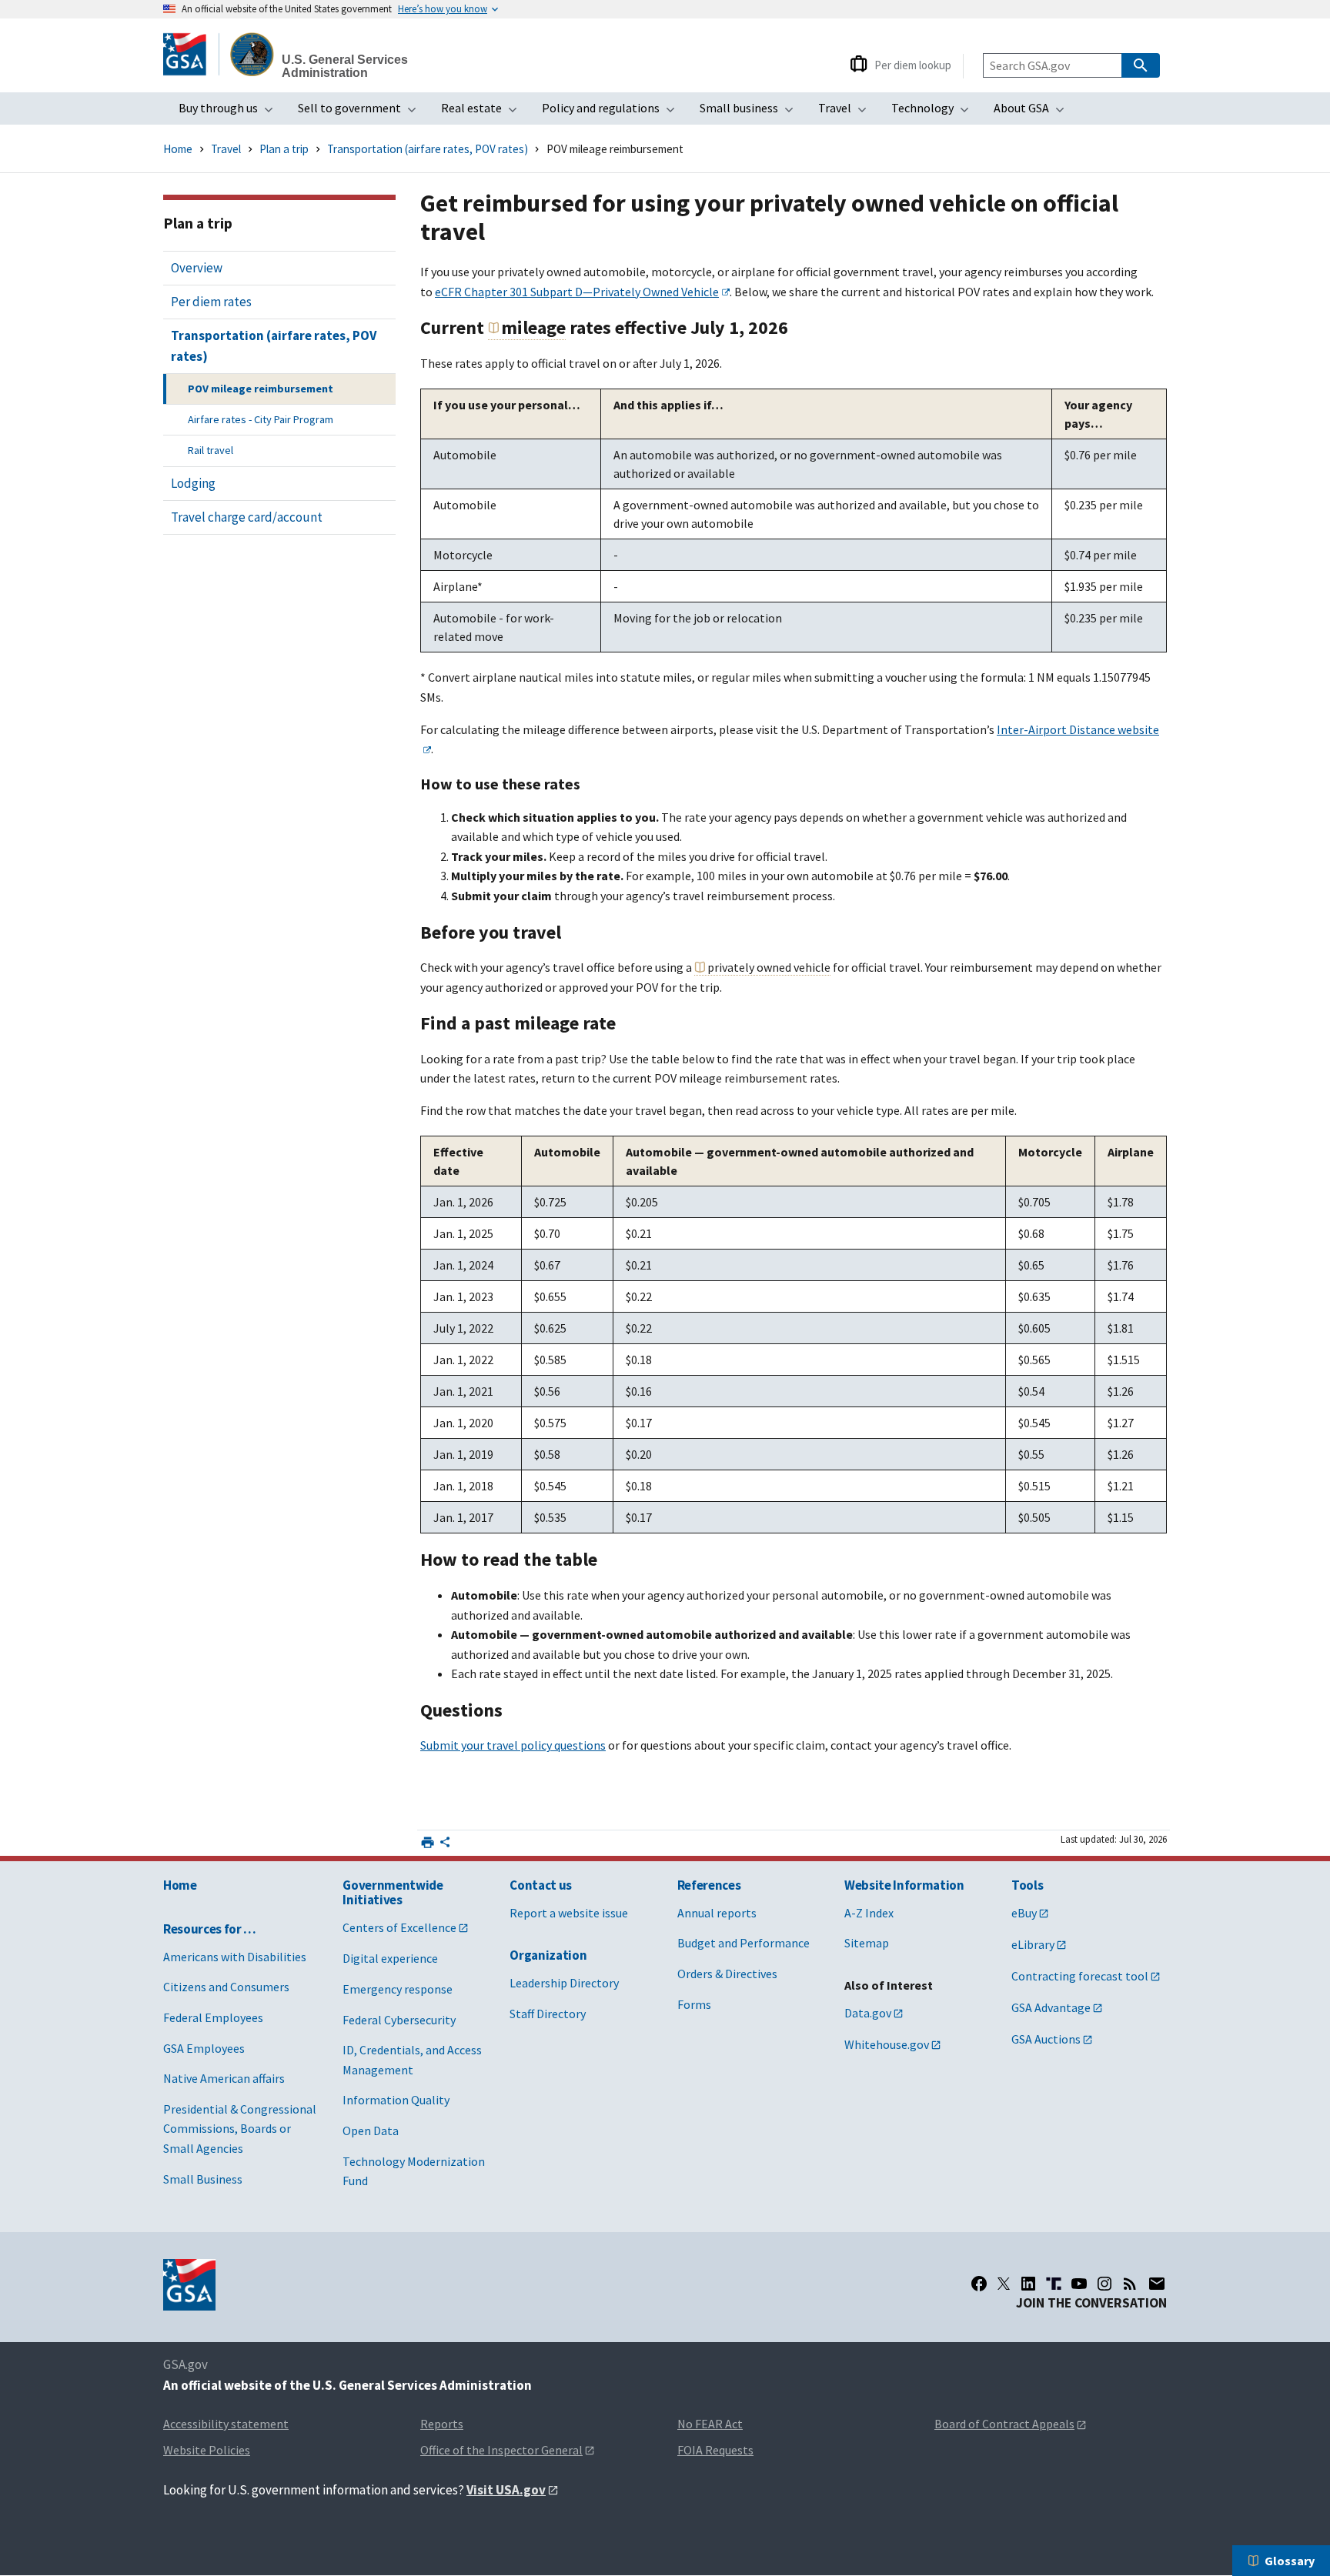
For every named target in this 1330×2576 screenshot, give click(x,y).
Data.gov (868, 2013)
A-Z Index (869, 1913)
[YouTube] (1079, 2284)
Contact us (541, 1885)
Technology (935, 112)
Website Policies (207, 2450)
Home (178, 149)
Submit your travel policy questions (513, 1745)
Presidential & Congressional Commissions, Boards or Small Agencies (240, 2129)
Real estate (484, 112)
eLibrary (1033, 1944)
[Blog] (1130, 2284)
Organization (548, 1955)
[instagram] (1104, 2284)
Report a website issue (569, 1913)
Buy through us (231, 112)
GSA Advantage (1051, 2007)
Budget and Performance (744, 1943)
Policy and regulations (613, 112)
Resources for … (210, 1929)
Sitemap (867, 1943)
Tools (1027, 1885)
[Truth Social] (1054, 2284)
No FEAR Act (710, 2424)
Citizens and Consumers (226, 1987)
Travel (847, 112)
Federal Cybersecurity (399, 2020)
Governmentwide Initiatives (393, 1892)
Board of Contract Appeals (1004, 2424)
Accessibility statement (226, 2424)
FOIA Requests (715, 2450)
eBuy (1024, 1913)
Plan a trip (284, 149)
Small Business (203, 2179)
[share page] (445, 1845)
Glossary (1290, 2561)
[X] (1004, 2284)
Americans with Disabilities (235, 1957)
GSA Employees (204, 2048)
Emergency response (398, 1989)
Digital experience (390, 1958)
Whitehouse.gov (887, 2044)
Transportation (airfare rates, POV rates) (428, 149)
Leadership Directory (564, 1983)
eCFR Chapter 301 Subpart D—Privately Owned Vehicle (577, 292)
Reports (442, 2424)
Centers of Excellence (399, 1927)
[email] (1157, 2284)
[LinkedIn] (1028, 2284)
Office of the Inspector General (501, 2450)
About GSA (1034, 112)
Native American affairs (224, 2078)
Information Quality (396, 2100)
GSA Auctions (1046, 2039)
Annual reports (717, 1913)
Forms (694, 2004)
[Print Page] (428, 1842)
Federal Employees (213, 2017)
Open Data (371, 2131)
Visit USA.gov (506, 2490)
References (709, 1885)
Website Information (904, 1885)
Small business (751, 112)
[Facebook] (979, 2284)
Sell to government (362, 112)
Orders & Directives (727, 1974)
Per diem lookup (913, 65)
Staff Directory (548, 2014)
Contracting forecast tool (1080, 1976)
